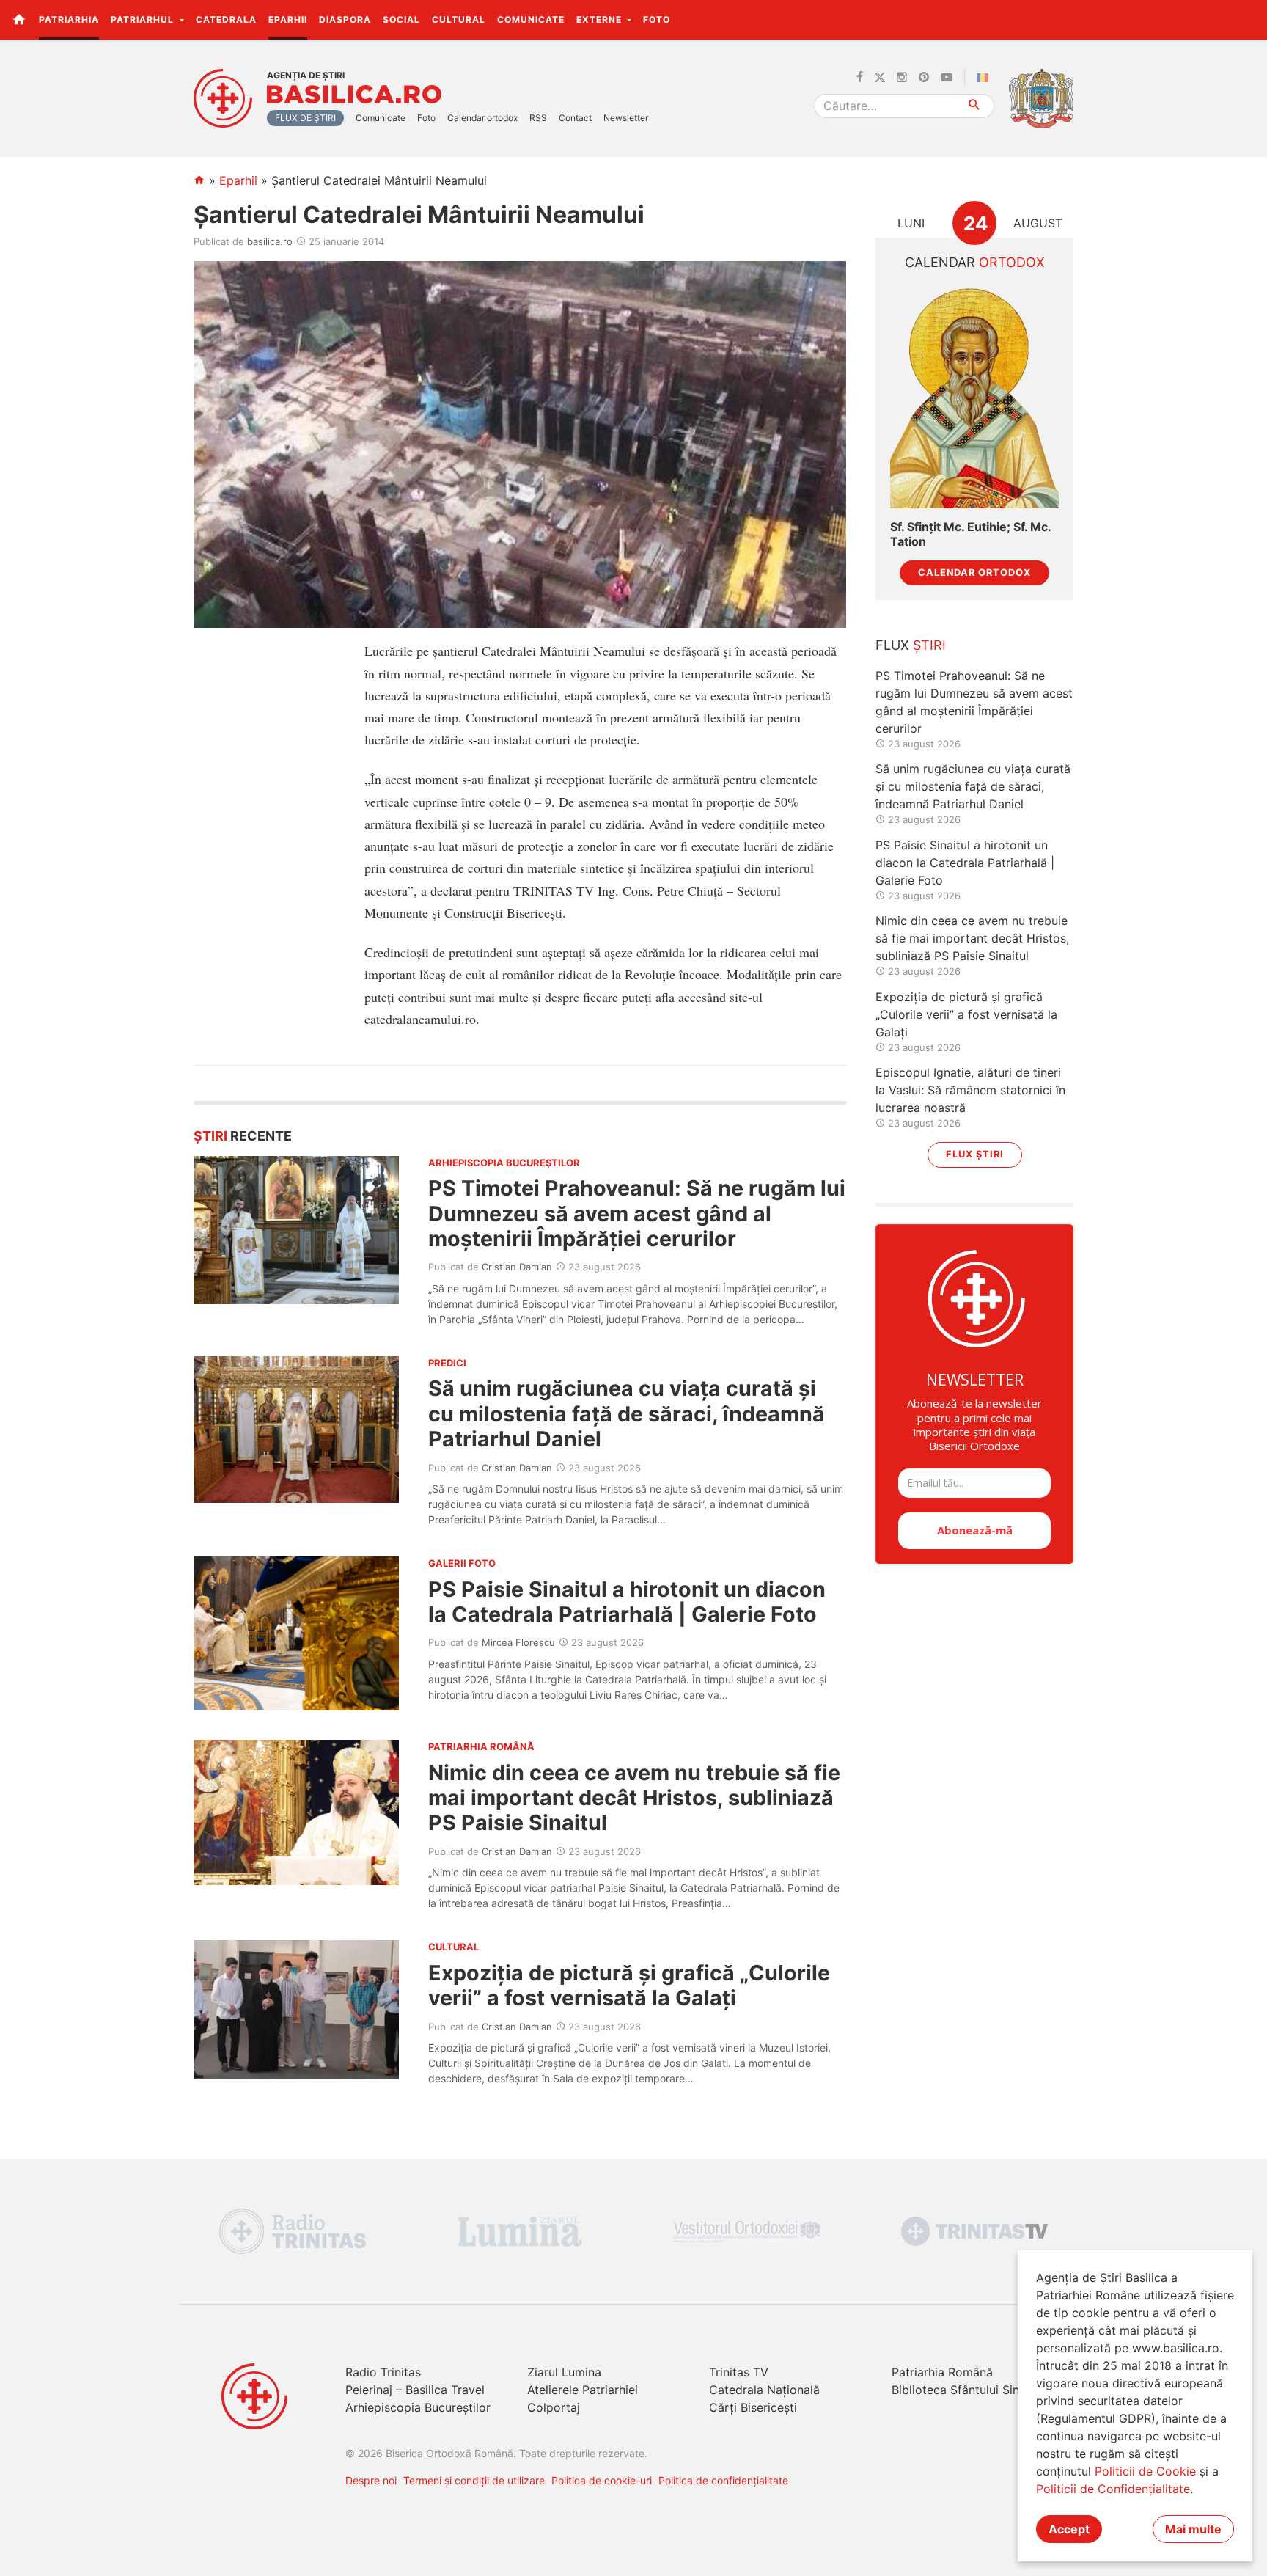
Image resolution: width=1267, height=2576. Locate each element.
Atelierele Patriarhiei (583, 2390)
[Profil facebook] (860, 78)
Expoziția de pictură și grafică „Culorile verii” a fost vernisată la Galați (629, 1985)
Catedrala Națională (764, 2390)
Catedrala (226, 19)
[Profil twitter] (880, 78)
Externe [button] (601, 19)
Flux (911, 645)
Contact (575, 118)
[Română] (985, 78)
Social (401, 19)
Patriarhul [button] (144, 19)
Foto (657, 19)
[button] (1248, 19)
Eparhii (288, 19)
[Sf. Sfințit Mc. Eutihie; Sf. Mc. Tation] (974, 396)
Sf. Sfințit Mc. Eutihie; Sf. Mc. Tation (970, 534)
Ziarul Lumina (564, 2372)
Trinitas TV (739, 2372)
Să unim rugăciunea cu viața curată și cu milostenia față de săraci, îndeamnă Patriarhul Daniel (627, 1413)
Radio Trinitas (383, 2372)
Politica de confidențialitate (723, 2480)
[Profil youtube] (947, 78)
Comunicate (531, 19)
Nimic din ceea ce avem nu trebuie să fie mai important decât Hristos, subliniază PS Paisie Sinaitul (634, 1798)
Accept (1069, 2529)
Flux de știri (305, 118)
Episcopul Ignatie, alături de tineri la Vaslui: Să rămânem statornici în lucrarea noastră (970, 1090)
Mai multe (1193, 2529)
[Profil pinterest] (924, 78)
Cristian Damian (517, 1267)
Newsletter (626, 118)
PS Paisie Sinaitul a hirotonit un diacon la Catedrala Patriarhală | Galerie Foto (627, 1602)
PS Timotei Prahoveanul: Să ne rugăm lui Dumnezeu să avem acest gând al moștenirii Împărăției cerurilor (637, 1213)
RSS (538, 118)
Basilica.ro (354, 95)
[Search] (975, 106)
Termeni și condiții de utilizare (474, 2480)
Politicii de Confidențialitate (1113, 2489)
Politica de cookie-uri (602, 2480)
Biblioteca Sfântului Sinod (963, 2390)
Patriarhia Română (942, 2372)
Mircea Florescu (518, 1642)
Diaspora (345, 19)
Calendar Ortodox (974, 572)
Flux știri (975, 1154)
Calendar (975, 262)
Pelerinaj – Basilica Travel (415, 2390)
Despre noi (371, 2480)
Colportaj (554, 2407)
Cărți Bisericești (753, 2407)
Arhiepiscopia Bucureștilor (418, 2407)
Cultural (459, 19)
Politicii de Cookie (1145, 2471)
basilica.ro (270, 241)
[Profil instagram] (902, 78)
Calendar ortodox (482, 118)
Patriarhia (69, 19)
